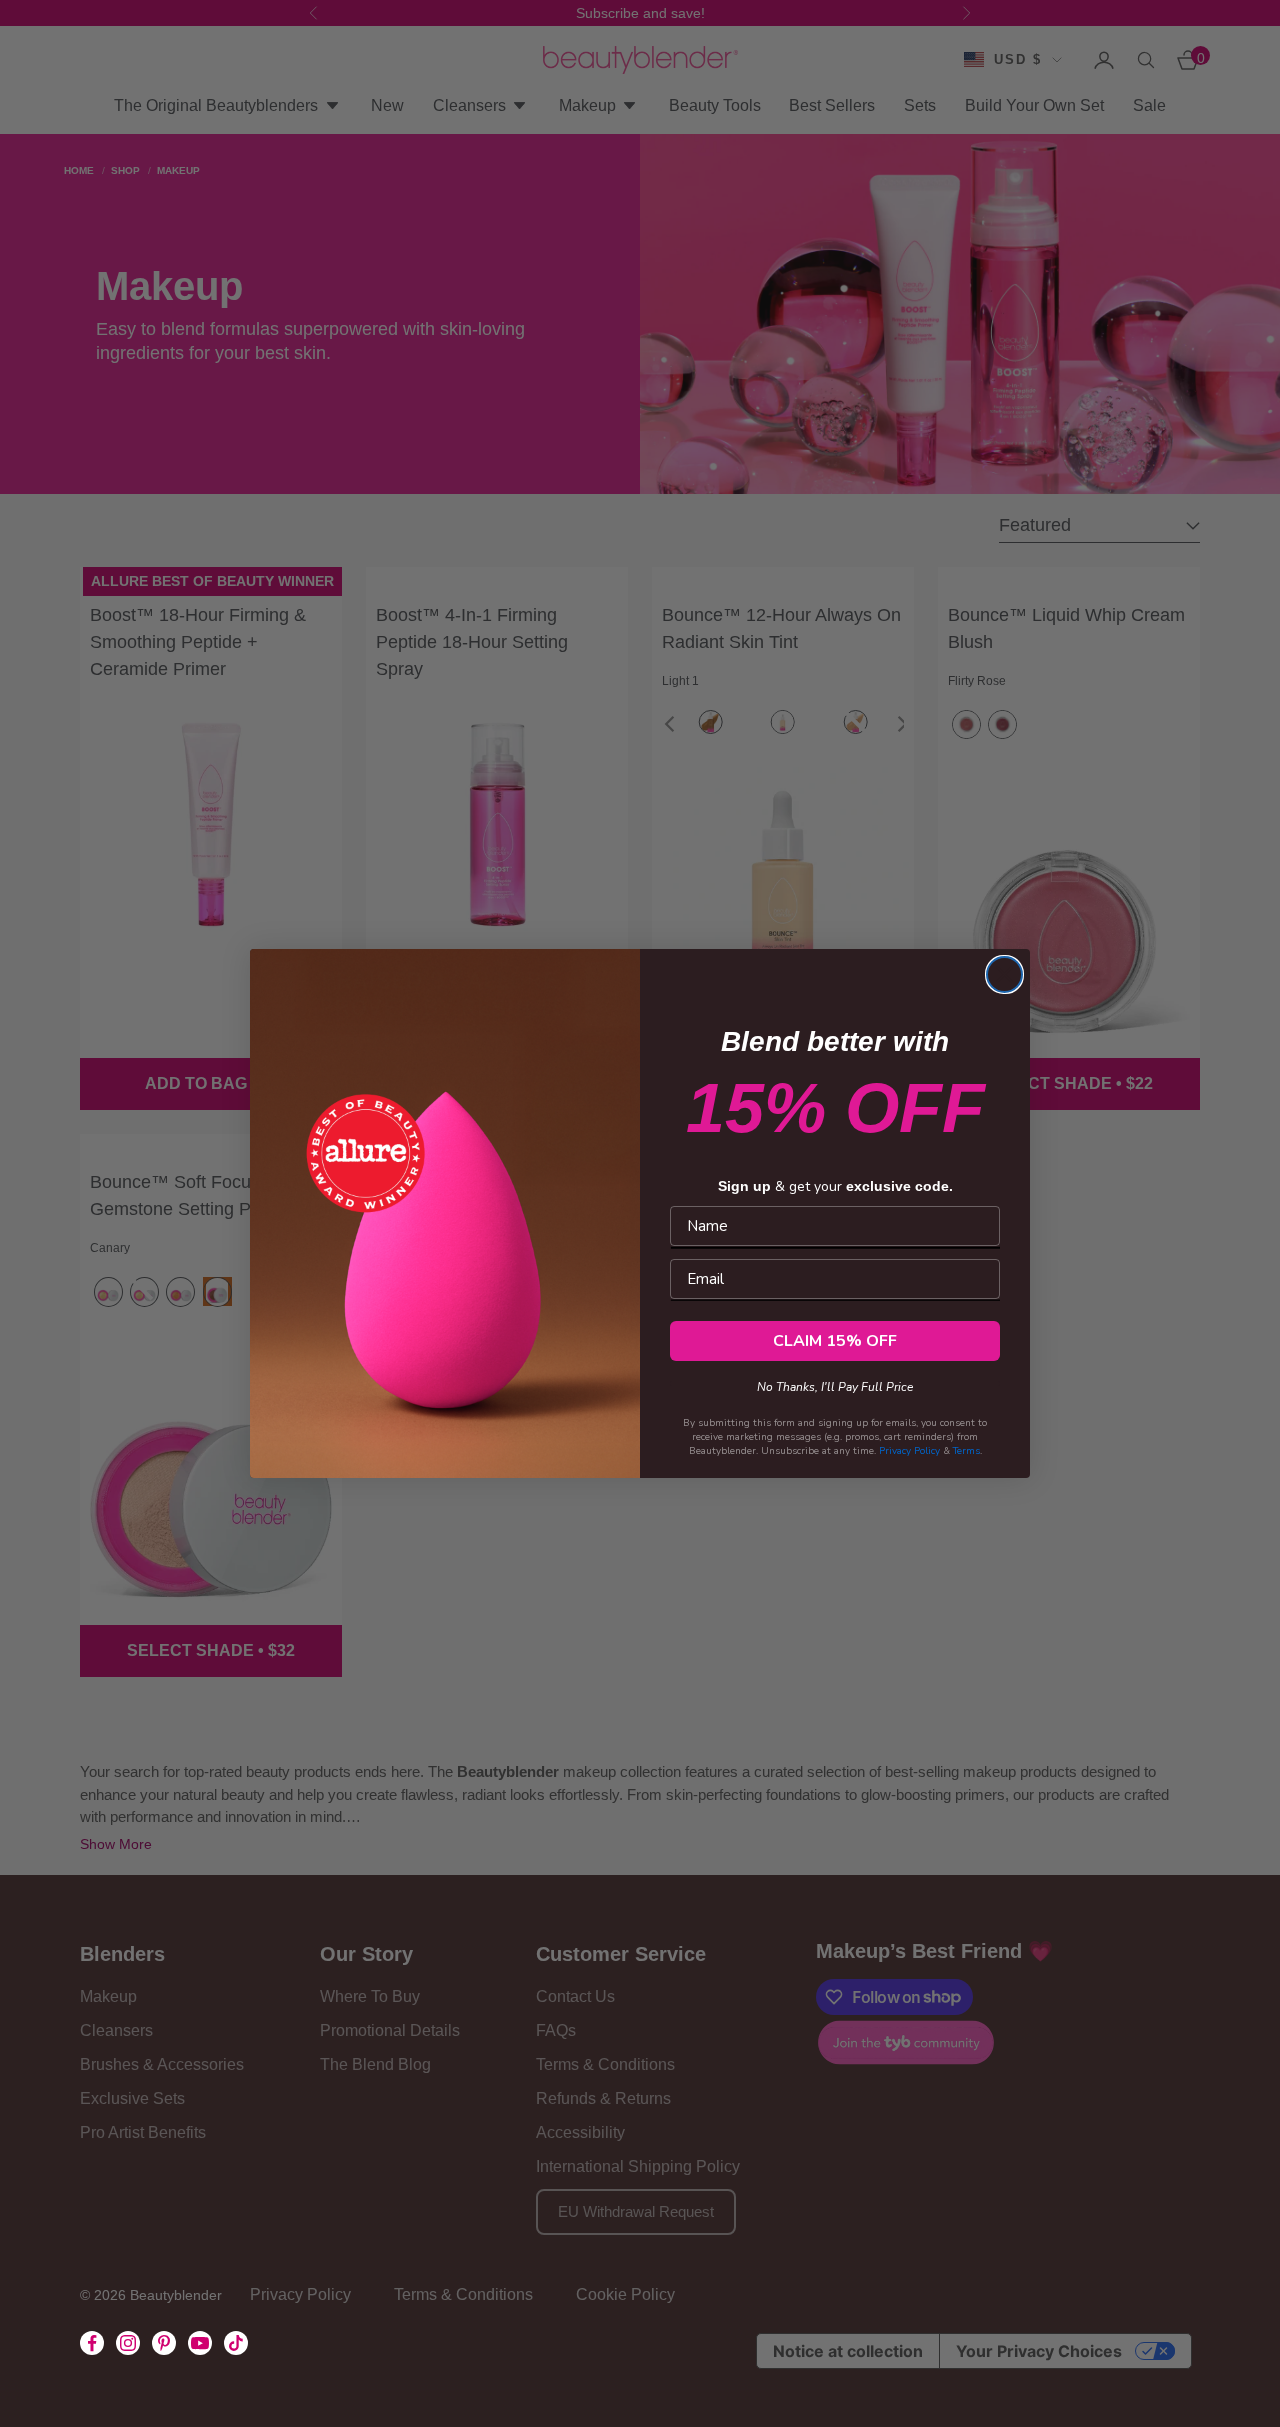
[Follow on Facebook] (92, 2343)
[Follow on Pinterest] (164, 2343)
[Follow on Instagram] (128, 2343)
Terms (966, 1451)
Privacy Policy (909, 1451)
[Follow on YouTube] (200, 2343)
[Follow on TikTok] (236, 2343)
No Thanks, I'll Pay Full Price (835, 1383)
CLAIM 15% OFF (835, 1341)
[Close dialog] (1004, 974)
